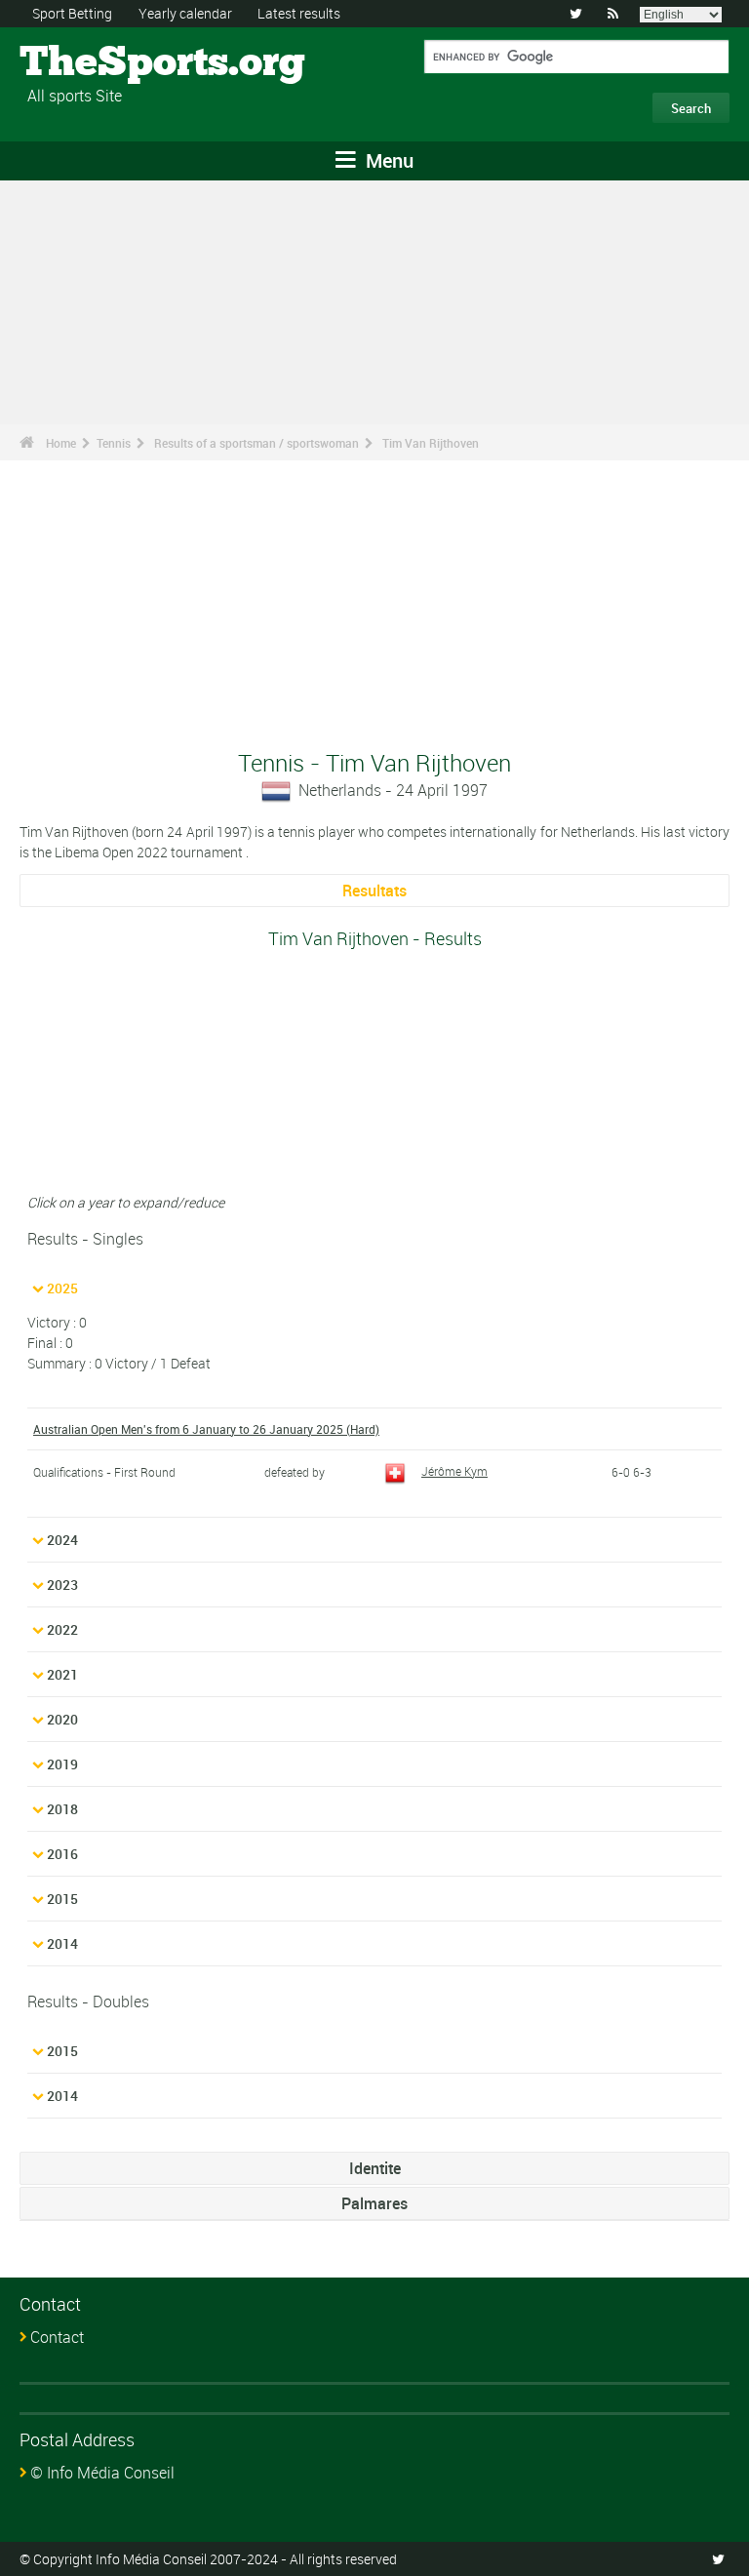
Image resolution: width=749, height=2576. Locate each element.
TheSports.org (93, 63)
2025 (62, 1288)
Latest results (299, 13)
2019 (62, 1764)
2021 (62, 1674)
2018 (62, 1809)
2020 (62, 1719)
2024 (62, 1540)
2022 (62, 1629)
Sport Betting (72, 13)
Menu (387, 160)
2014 (62, 1943)
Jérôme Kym (454, 1471)
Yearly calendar (185, 13)
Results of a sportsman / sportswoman (256, 443)
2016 (62, 1854)
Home (61, 443)
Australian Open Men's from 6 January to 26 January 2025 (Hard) (206, 1429)
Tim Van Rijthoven (431, 443)
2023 (62, 1585)
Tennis (114, 443)
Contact (57, 2337)
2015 (62, 1899)
